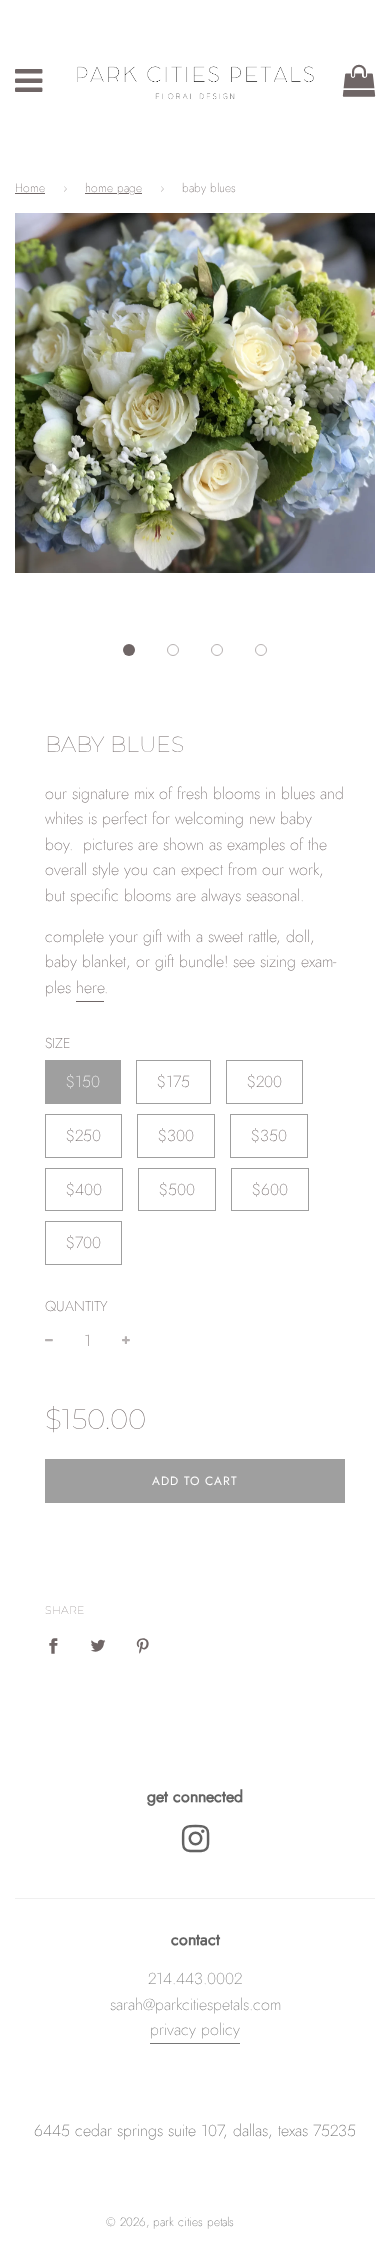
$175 (173, 1081)
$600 (270, 1189)
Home (30, 188)
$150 (83, 1081)
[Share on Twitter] (98, 1645)
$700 (83, 1242)
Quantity (76, 1306)
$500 (177, 1189)
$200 (264, 1081)
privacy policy (195, 2029)
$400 (84, 1189)
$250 (83, 1135)
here (90, 987)
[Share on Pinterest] (143, 1645)
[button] (129, 650)
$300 (176, 1135)
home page (113, 188)
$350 (269, 1135)
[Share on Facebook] (59, 1645)
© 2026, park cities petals (170, 2222)
